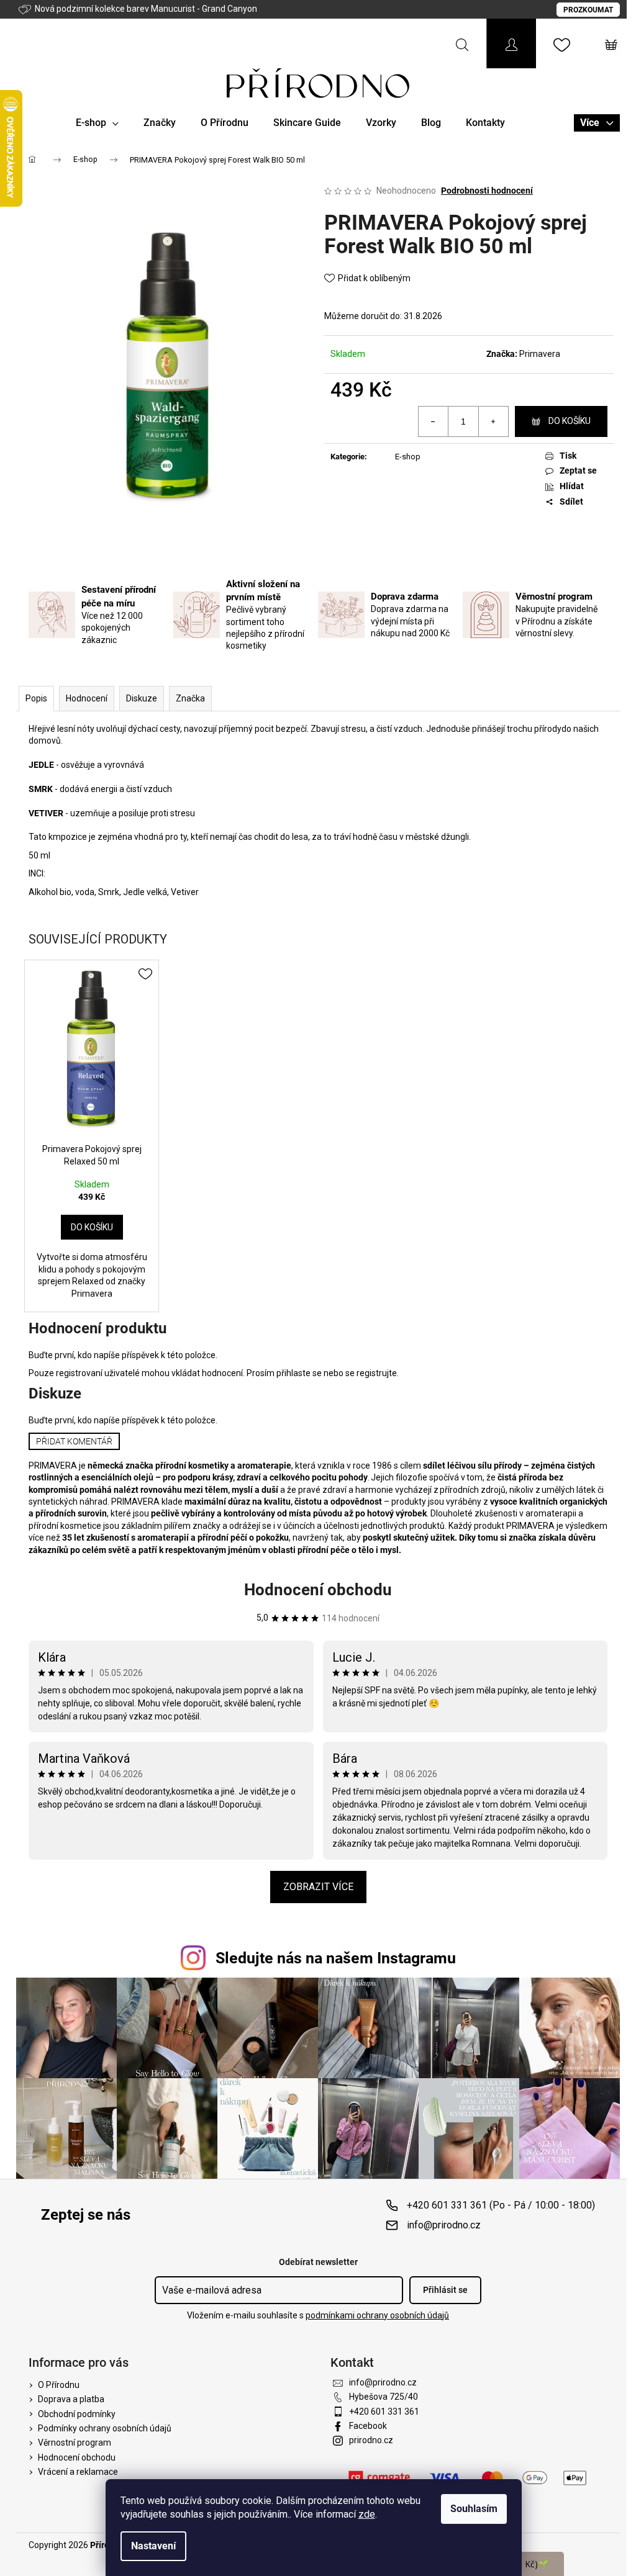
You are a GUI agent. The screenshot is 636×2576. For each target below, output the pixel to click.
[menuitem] (97, 123)
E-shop (408, 457)
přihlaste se (299, 1373)
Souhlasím (474, 2509)
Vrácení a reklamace (78, 2472)
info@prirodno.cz (444, 2225)
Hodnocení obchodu (318, 1590)
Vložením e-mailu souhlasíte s (318, 2315)
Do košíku (570, 421)
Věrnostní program (75, 2443)
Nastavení (153, 2546)
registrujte (377, 1373)
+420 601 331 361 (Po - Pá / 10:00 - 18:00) (501, 2205)
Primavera (540, 354)
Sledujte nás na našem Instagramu (336, 1958)
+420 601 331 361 (384, 2412)
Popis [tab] (36, 698)
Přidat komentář (74, 1441)
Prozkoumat (588, 10)
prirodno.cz (371, 2440)
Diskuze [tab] (142, 698)
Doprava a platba (71, 2399)
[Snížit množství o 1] (434, 421)
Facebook (368, 2426)
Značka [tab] (190, 698)
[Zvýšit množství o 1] (493, 421)
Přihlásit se (445, 2290)
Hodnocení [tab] (87, 698)
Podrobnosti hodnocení (487, 191)
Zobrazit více (318, 1887)
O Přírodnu (59, 2385)
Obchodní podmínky (77, 2414)
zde (367, 2514)
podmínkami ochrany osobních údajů (377, 2315)
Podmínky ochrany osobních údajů (105, 2428)
